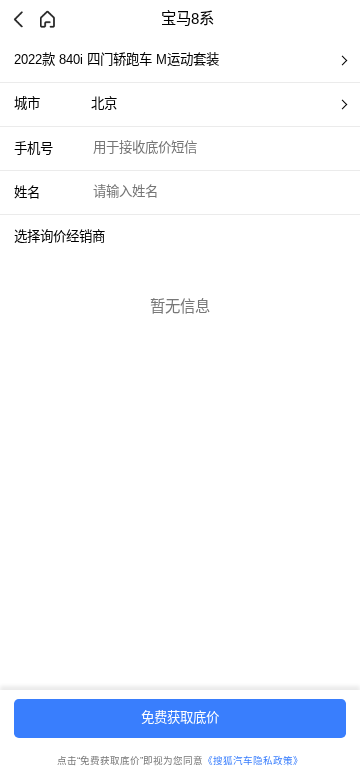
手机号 (33, 148)
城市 (27, 103)
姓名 (27, 192)
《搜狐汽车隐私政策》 (253, 760)
